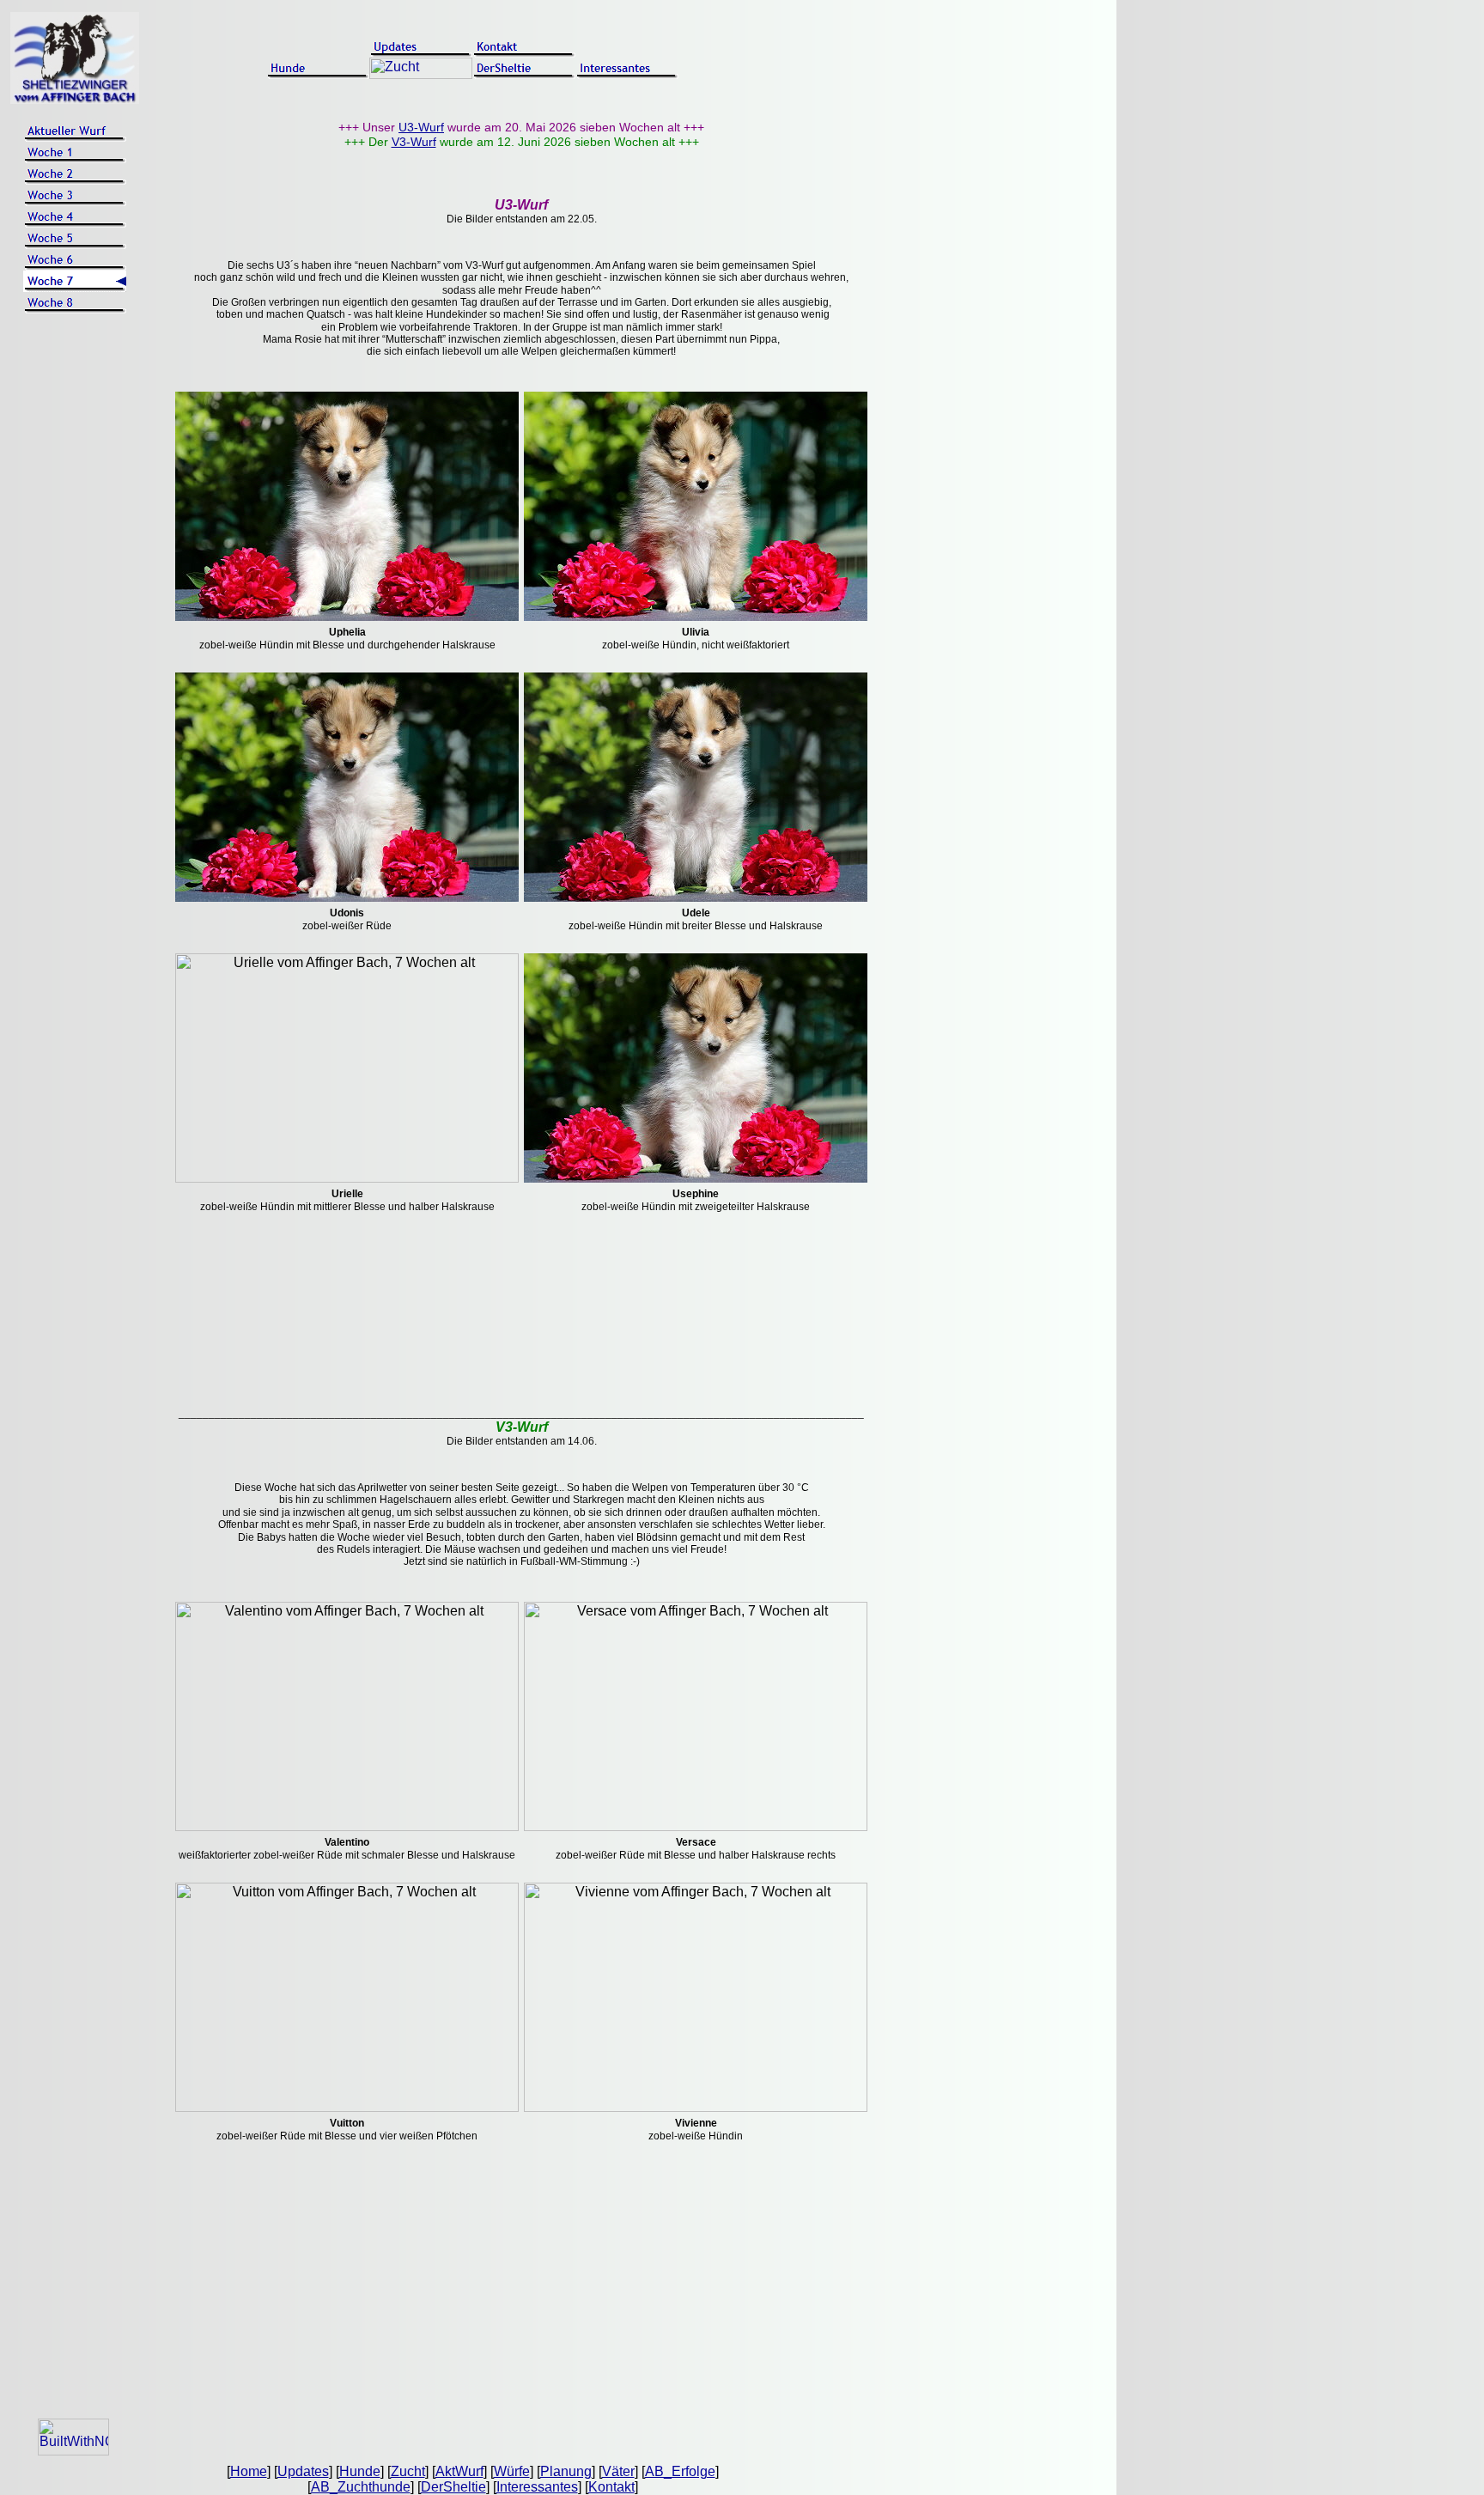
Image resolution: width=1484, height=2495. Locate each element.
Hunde (360, 2471)
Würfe (512, 2471)
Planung (566, 2471)
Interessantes (537, 2487)
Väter (618, 2471)
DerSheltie (453, 2487)
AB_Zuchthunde (361, 2487)
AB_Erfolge (680, 2471)
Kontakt (611, 2487)
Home (249, 2471)
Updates (303, 2471)
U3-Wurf (421, 127)
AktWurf (459, 2471)
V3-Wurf (414, 142)
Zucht (408, 2471)
